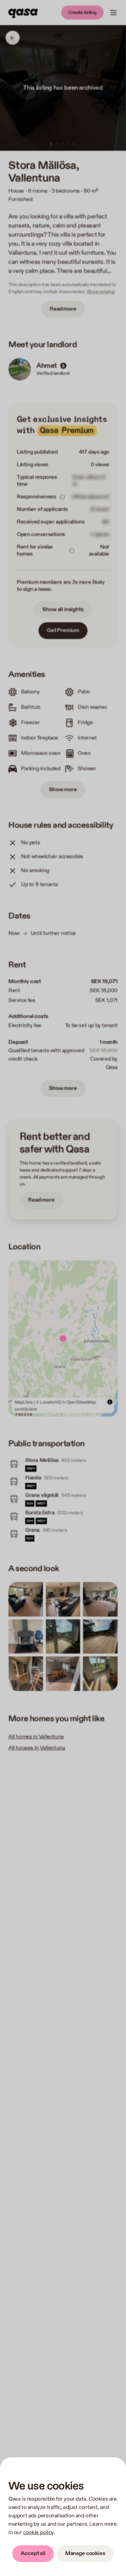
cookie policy (38, 2533)
